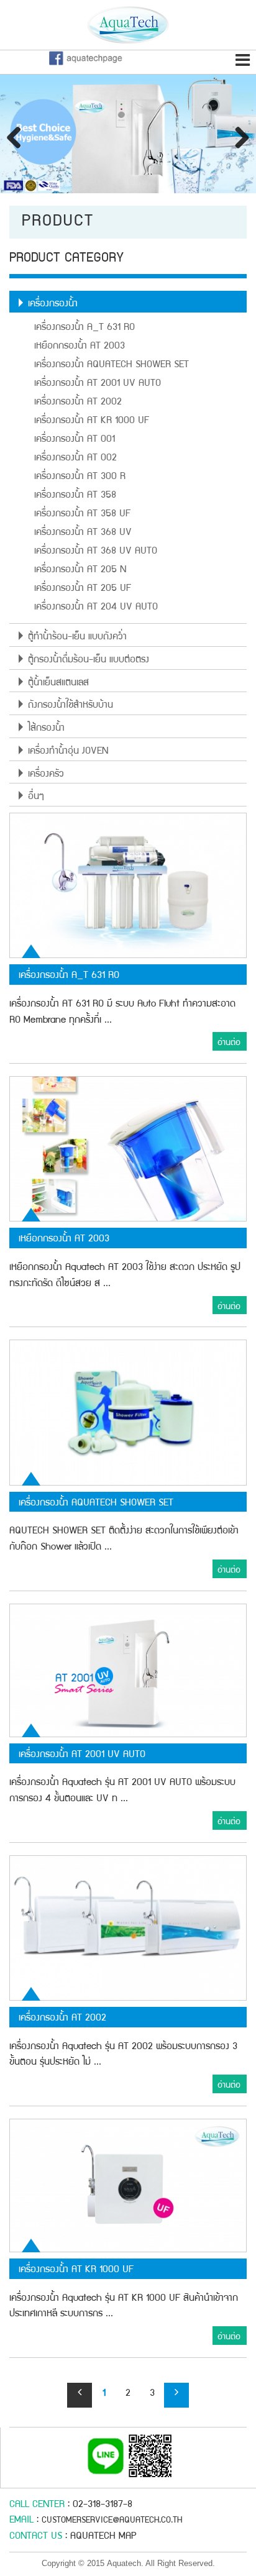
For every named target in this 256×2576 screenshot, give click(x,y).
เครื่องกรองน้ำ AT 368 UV (83, 533)
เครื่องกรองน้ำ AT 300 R (80, 477)
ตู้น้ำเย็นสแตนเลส (58, 683)
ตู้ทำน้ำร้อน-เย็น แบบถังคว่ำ (77, 637)
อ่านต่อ (229, 1043)
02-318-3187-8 (103, 2505)
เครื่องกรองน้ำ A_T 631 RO (85, 328)
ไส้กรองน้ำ (46, 729)
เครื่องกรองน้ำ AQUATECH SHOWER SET (112, 365)
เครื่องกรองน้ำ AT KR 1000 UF (92, 421)
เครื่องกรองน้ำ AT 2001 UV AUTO (98, 384)
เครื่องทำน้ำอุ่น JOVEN (68, 752)
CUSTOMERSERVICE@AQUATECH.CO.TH (112, 2521)
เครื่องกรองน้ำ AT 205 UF (83, 589)
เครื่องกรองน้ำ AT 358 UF (82, 514)
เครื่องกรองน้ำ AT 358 (75, 496)
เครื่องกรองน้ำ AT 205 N (80, 570)
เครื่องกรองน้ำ (53, 304)
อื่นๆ (36, 797)
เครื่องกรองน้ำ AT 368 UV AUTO (96, 552)
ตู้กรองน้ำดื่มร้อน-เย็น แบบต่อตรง (89, 660)
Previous (19, 137)
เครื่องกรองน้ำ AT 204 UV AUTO (96, 608)
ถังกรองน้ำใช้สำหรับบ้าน (71, 706)
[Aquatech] (128, 29)
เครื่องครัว (46, 775)
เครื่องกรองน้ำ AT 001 (75, 440)
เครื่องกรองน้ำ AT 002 (75, 459)
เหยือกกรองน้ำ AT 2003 (80, 347)
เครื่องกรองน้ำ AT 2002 (78, 403)
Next (237, 137)
